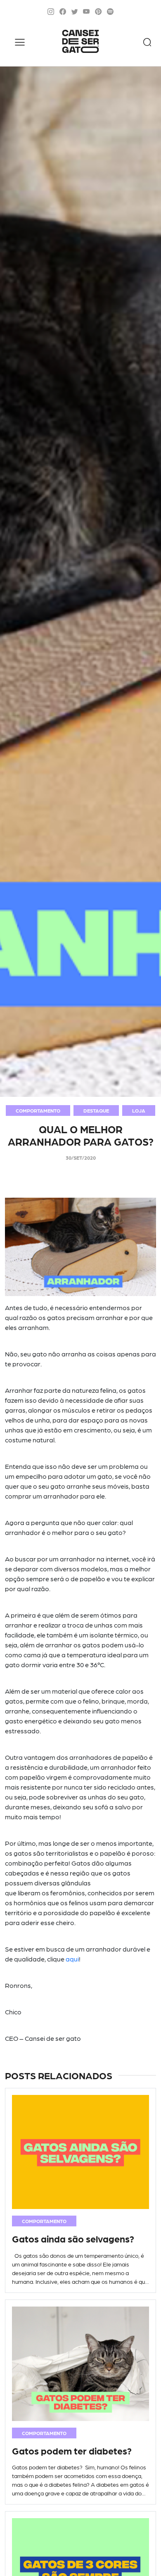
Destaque (96, 1110)
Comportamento (38, 1110)
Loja (139, 1110)
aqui (72, 1959)
